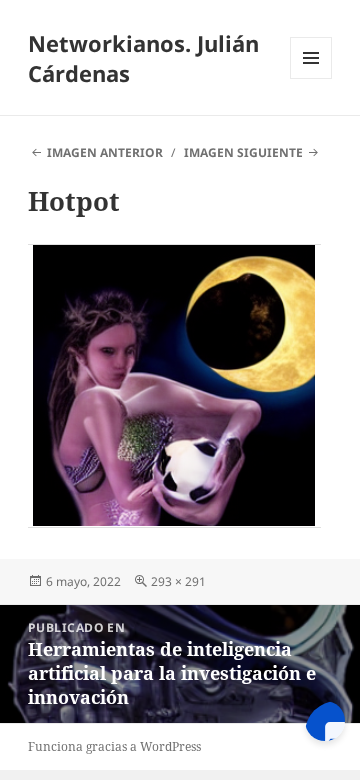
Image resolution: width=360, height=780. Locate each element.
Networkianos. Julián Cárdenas (143, 58)
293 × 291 (178, 581)
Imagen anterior (105, 152)
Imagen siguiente (243, 152)
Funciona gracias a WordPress (114, 746)
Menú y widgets (311, 78)
